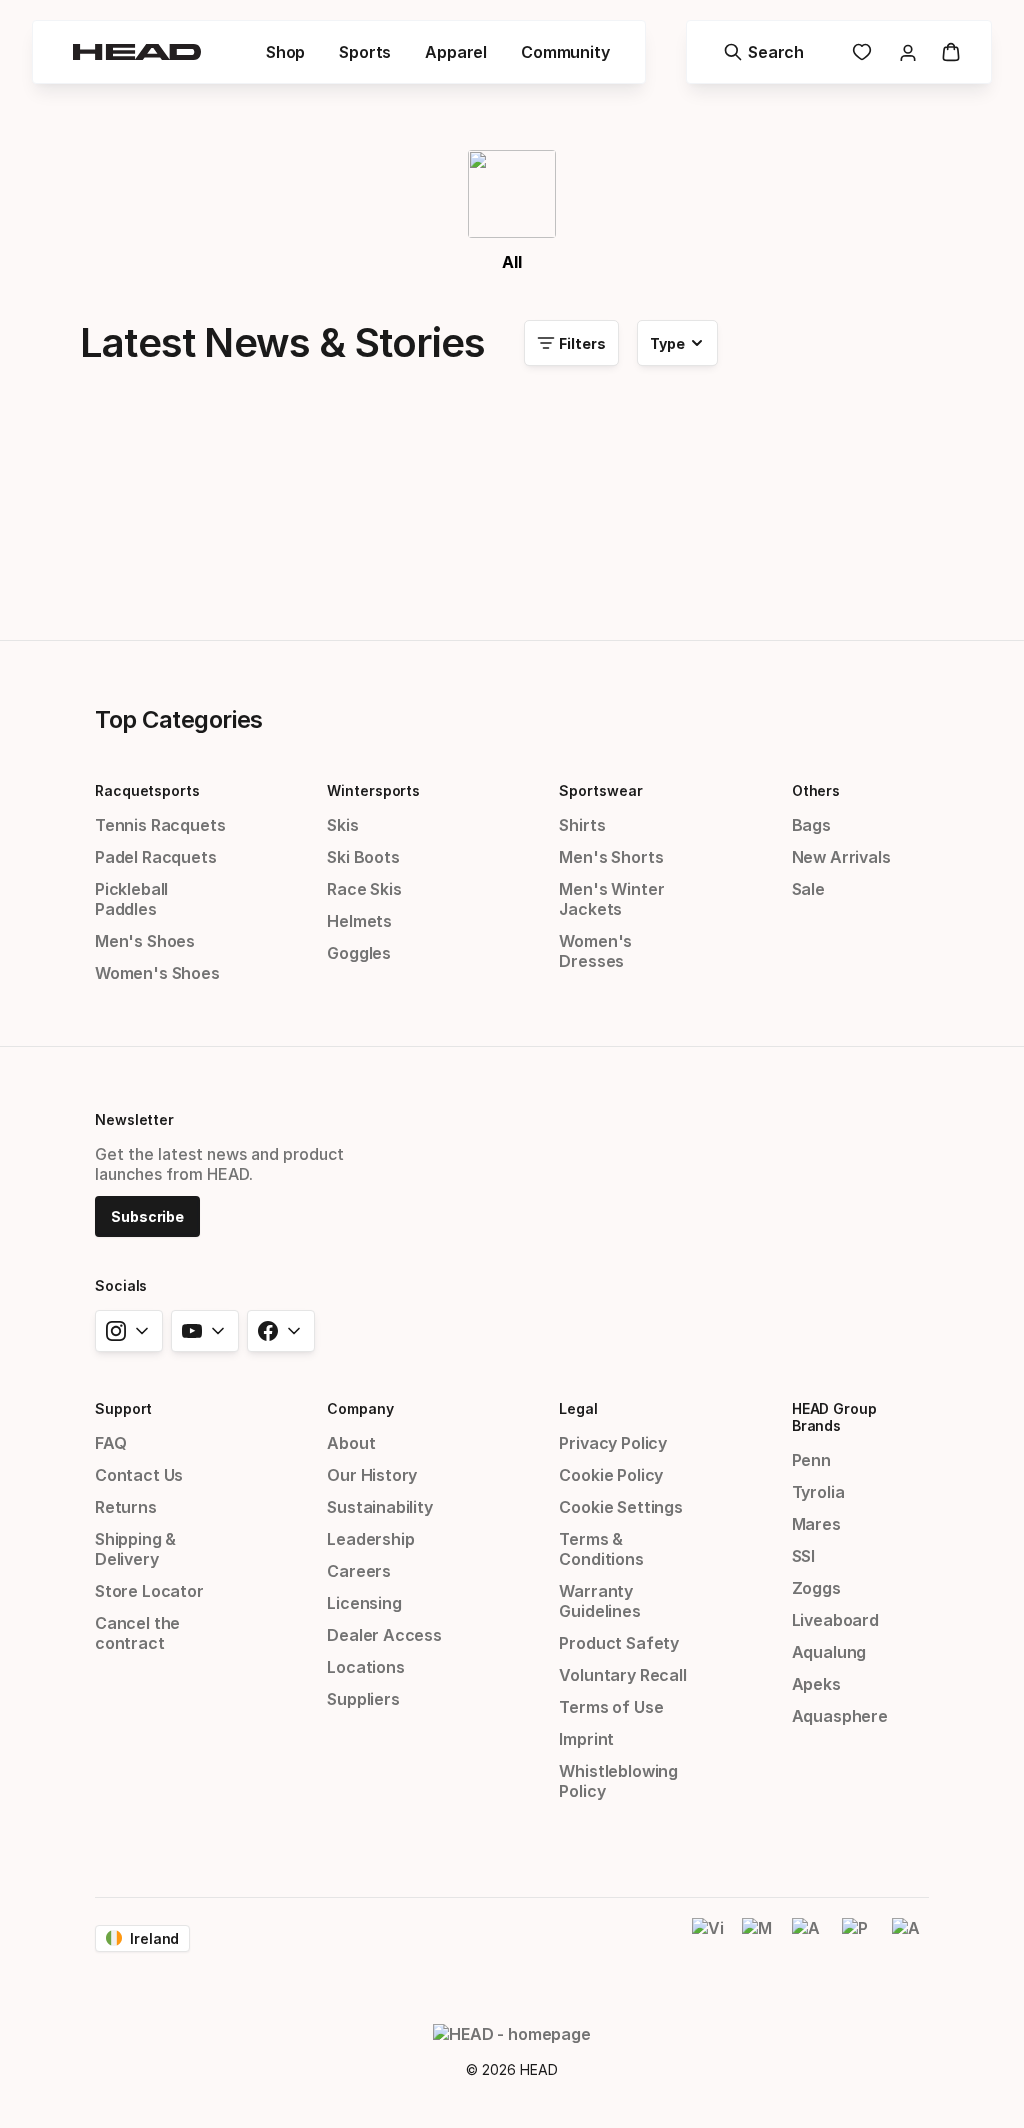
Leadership (370, 1539)
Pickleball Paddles (131, 899)
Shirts (582, 825)
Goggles (359, 953)
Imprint (586, 1739)
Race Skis (364, 889)
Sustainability (380, 1507)
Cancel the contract (137, 1633)
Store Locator (149, 1591)
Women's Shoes (157, 973)
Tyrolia (818, 1492)
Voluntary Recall (622, 1675)
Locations (365, 1667)
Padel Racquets (156, 857)
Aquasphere (840, 1716)
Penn (811, 1460)
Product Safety (619, 1643)
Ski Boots (363, 857)
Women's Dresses (595, 951)
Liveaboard (835, 1620)
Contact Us (139, 1475)
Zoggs (816, 1588)
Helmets (359, 921)
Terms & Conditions (601, 1549)
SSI (803, 1556)
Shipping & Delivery (135, 1549)
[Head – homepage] (137, 52)
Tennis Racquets (160, 825)
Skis (342, 825)
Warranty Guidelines (599, 1601)
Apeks (816, 1684)
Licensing (364, 1603)
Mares (816, 1524)
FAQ (110, 1443)
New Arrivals (841, 857)
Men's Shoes (145, 941)
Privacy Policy (613, 1443)
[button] (285, 52)
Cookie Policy (611, 1475)
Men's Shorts (611, 857)
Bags (811, 825)
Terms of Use (611, 1707)
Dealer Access (384, 1635)
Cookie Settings (620, 1507)
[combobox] (677, 343)
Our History (372, 1475)
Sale (808, 889)
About (351, 1443)
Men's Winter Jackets (611, 899)
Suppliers (363, 1699)
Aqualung (829, 1652)
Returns (126, 1507)
